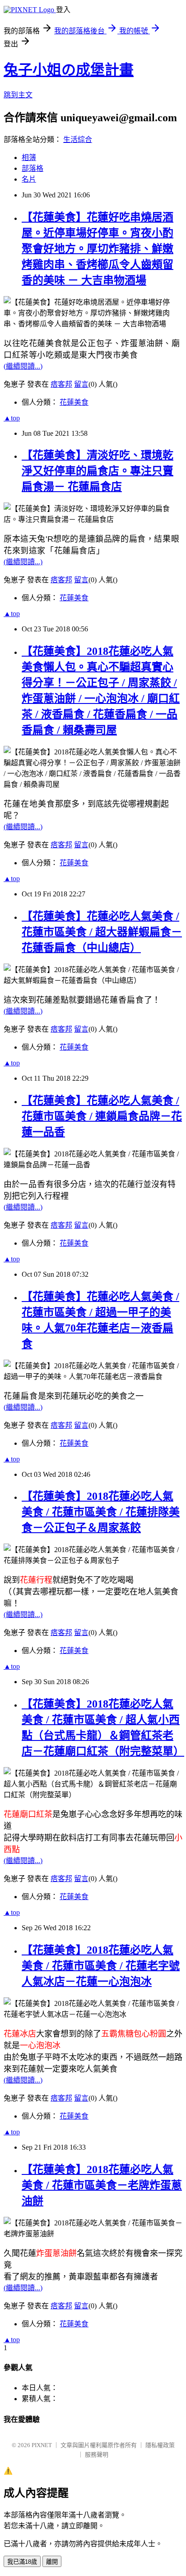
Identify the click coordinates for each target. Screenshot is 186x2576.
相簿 (29, 158)
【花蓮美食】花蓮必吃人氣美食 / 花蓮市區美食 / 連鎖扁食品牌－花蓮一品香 (102, 1116)
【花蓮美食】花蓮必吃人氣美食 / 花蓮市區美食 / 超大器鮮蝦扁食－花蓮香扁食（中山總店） (102, 932)
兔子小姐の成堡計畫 (69, 70)
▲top (12, 418)
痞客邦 (61, 384)
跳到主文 (18, 95)
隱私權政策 (160, 2445)
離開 (52, 2562)
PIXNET (42, 2445)
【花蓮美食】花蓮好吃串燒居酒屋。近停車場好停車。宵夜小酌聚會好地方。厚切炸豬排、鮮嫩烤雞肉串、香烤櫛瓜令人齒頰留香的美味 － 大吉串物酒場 (98, 249)
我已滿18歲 (22, 2562)
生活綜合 (78, 139)
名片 (29, 179)
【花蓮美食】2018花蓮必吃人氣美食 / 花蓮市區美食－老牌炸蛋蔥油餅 (102, 2185)
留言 (81, 384)
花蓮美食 (74, 402)
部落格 (33, 168)
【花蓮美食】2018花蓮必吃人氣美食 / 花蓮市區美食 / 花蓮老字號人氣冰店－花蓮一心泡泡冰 (101, 1966)
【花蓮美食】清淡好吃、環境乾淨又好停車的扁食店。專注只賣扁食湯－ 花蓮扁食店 (98, 471)
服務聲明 (97, 2455)
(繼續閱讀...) (23, 366)
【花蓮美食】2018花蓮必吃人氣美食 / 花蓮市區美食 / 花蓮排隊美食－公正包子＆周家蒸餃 (101, 1512)
